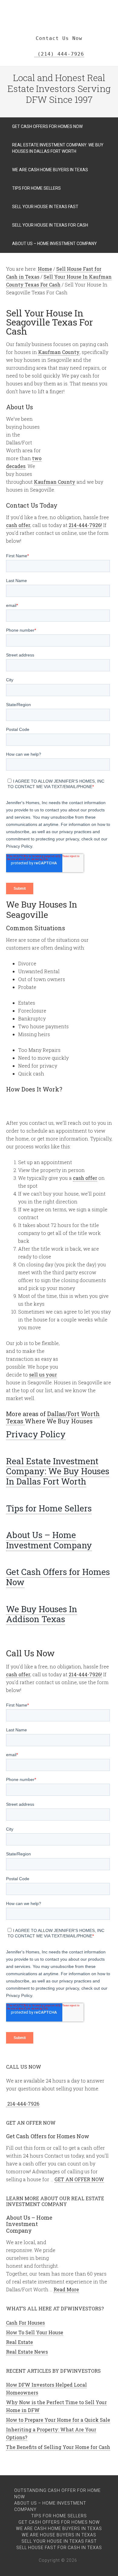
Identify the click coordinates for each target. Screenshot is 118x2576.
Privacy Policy (36, 1434)
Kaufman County (59, 352)
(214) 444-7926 (59, 54)
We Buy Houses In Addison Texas (42, 1614)
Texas (15, 1421)
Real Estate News (27, 2352)
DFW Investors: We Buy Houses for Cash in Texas (59, 9)
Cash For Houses (25, 2323)
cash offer (18, 525)
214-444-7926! (85, 525)
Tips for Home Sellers (49, 1508)
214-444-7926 (23, 2104)
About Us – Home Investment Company (49, 1540)
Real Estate (20, 2342)
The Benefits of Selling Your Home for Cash (58, 2447)
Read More (66, 2289)
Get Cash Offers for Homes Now (58, 1577)
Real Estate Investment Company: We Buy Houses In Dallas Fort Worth (58, 1471)
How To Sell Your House (35, 2332)
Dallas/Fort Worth (74, 1414)
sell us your (43, 1375)
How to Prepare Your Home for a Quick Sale (58, 2420)
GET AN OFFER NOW (79, 2179)
